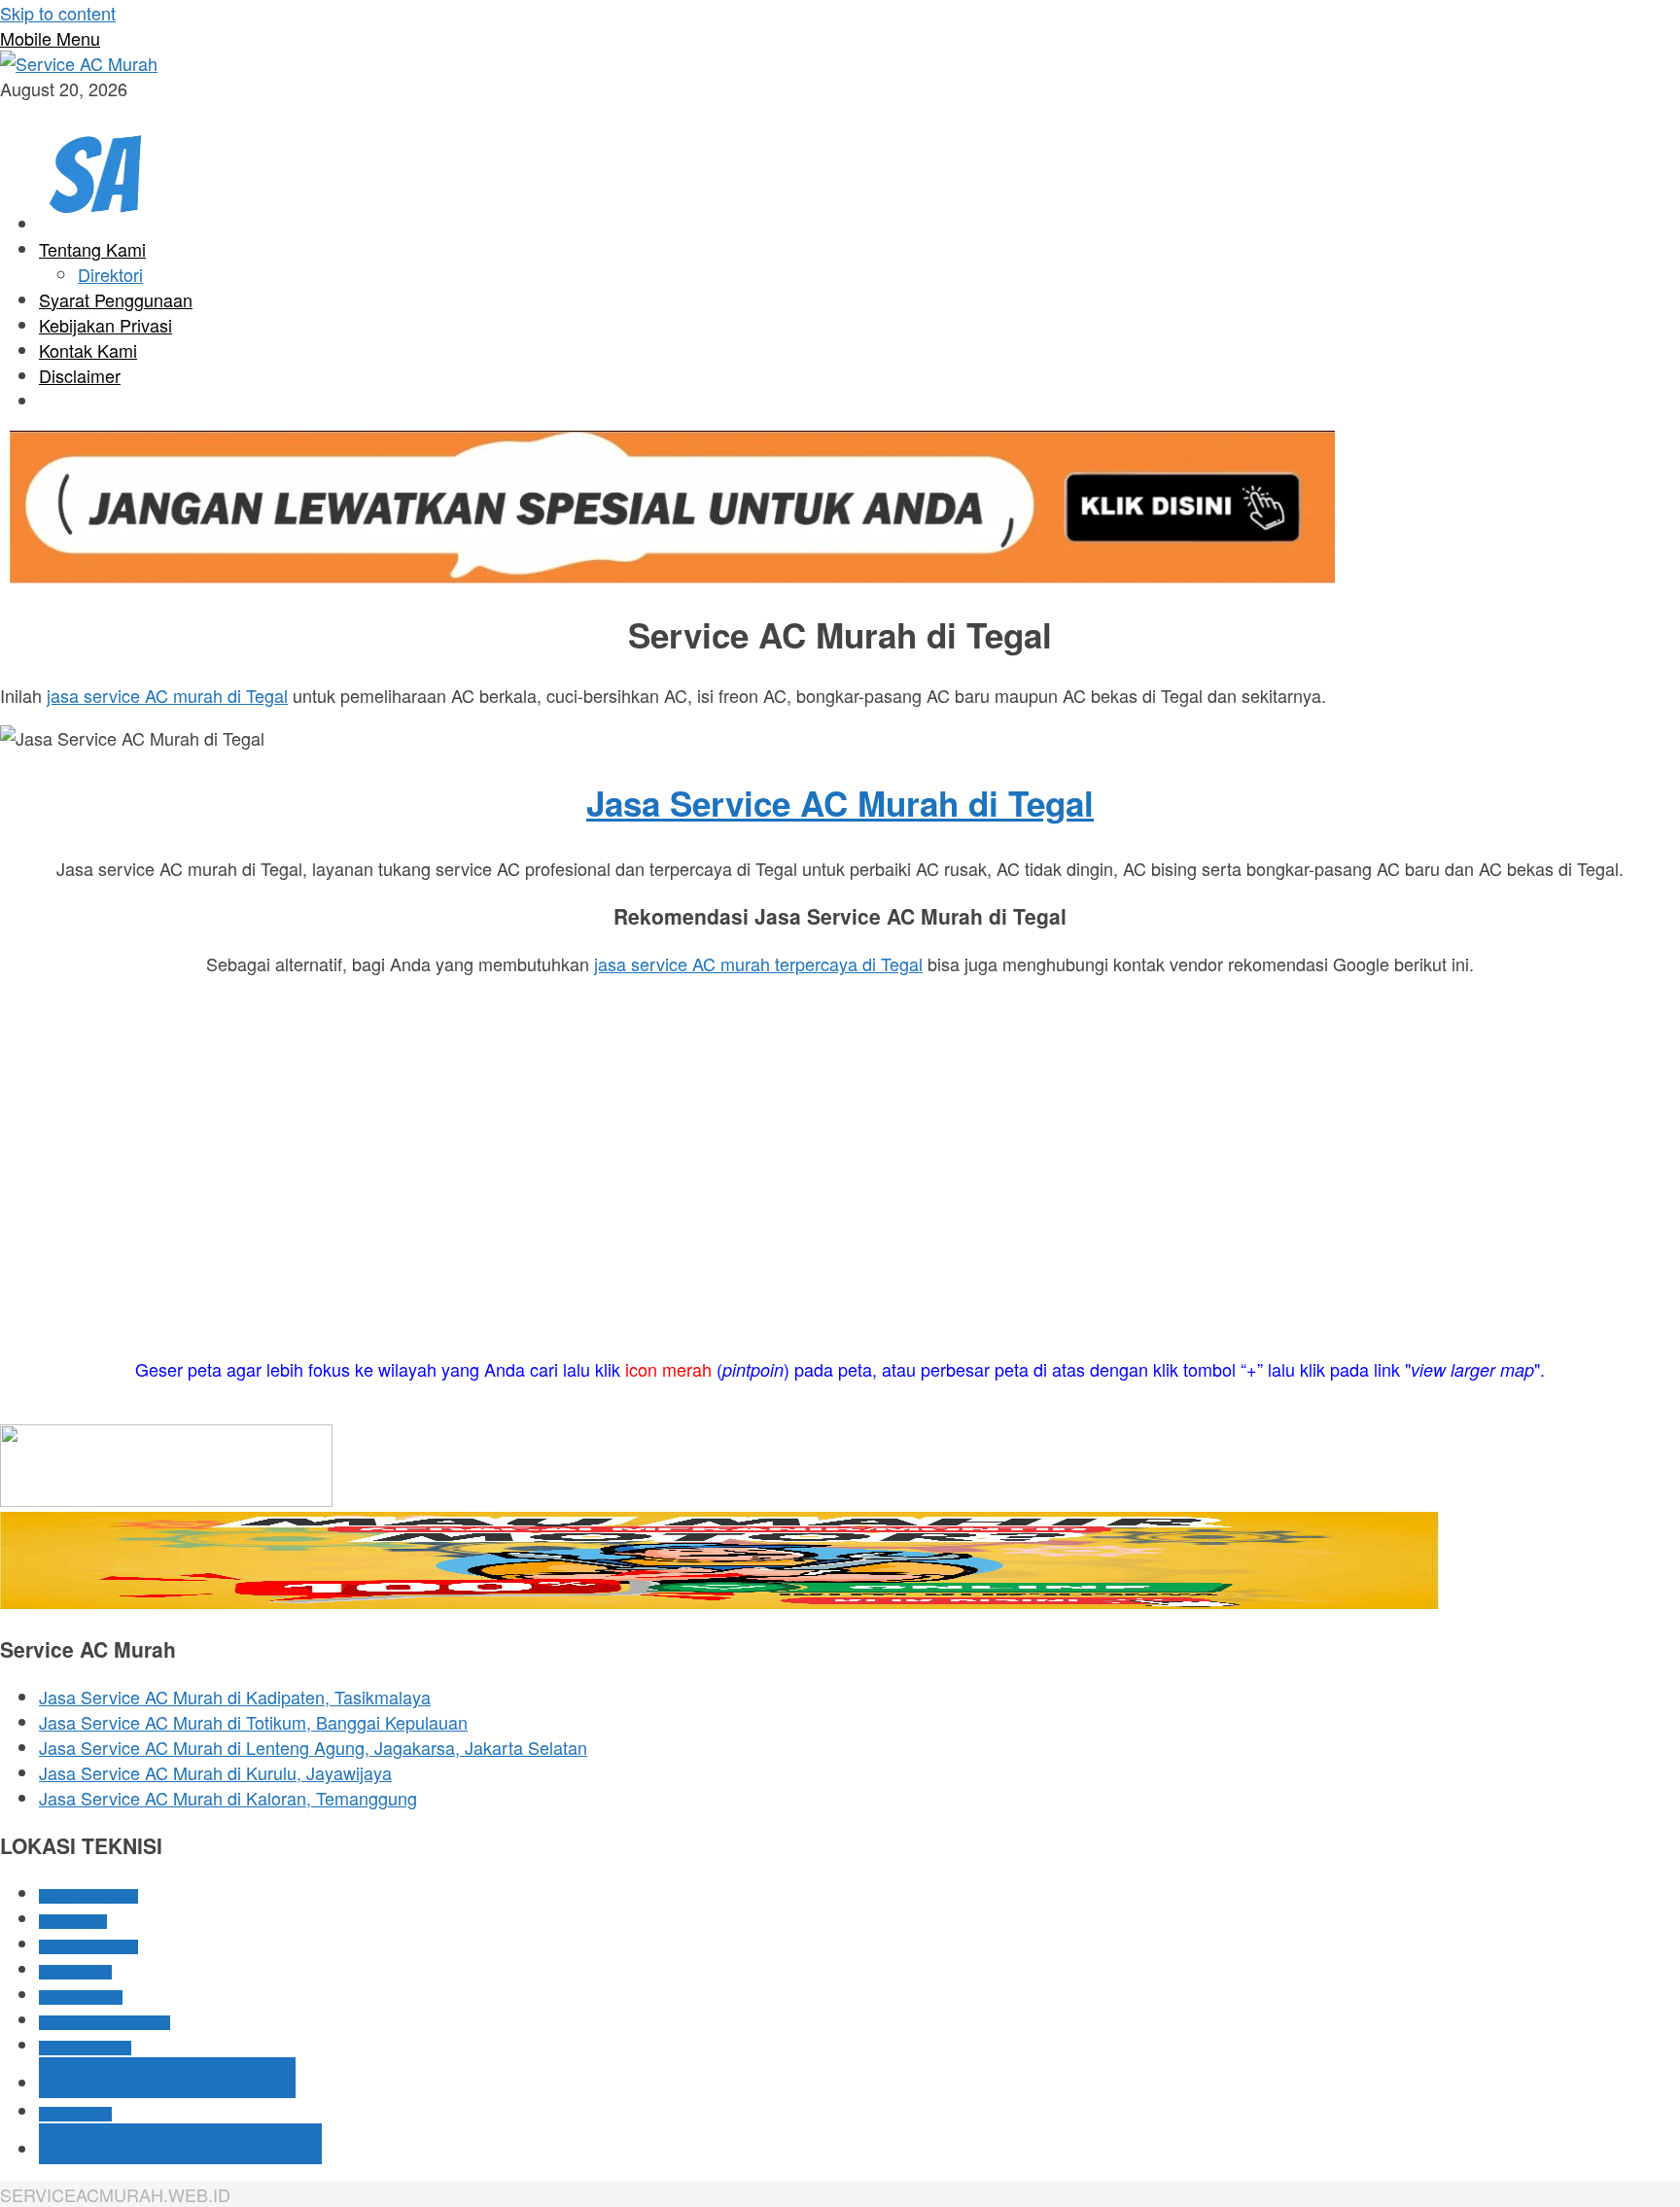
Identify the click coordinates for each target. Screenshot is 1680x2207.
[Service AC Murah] (79, 63)
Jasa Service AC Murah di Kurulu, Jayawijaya (215, 1772)
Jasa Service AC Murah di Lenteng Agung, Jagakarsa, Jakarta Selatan (313, 1747)
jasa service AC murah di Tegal (167, 695)
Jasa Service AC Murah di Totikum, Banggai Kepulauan (253, 1722)
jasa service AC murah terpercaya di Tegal (758, 963)
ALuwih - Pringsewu (85, 2048)
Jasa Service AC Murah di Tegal (840, 803)
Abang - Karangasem (88, 1896)
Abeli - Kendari (73, 1922)
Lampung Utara (75, 2114)
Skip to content (58, 13)
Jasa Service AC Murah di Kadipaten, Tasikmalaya (235, 1697)
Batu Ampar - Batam (167, 2078)
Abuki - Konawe (75, 1972)
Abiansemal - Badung (88, 1947)
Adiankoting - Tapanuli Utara (105, 2023)
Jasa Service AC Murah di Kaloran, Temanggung (228, 1798)
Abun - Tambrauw (81, 1997)
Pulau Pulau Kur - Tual (180, 2144)
